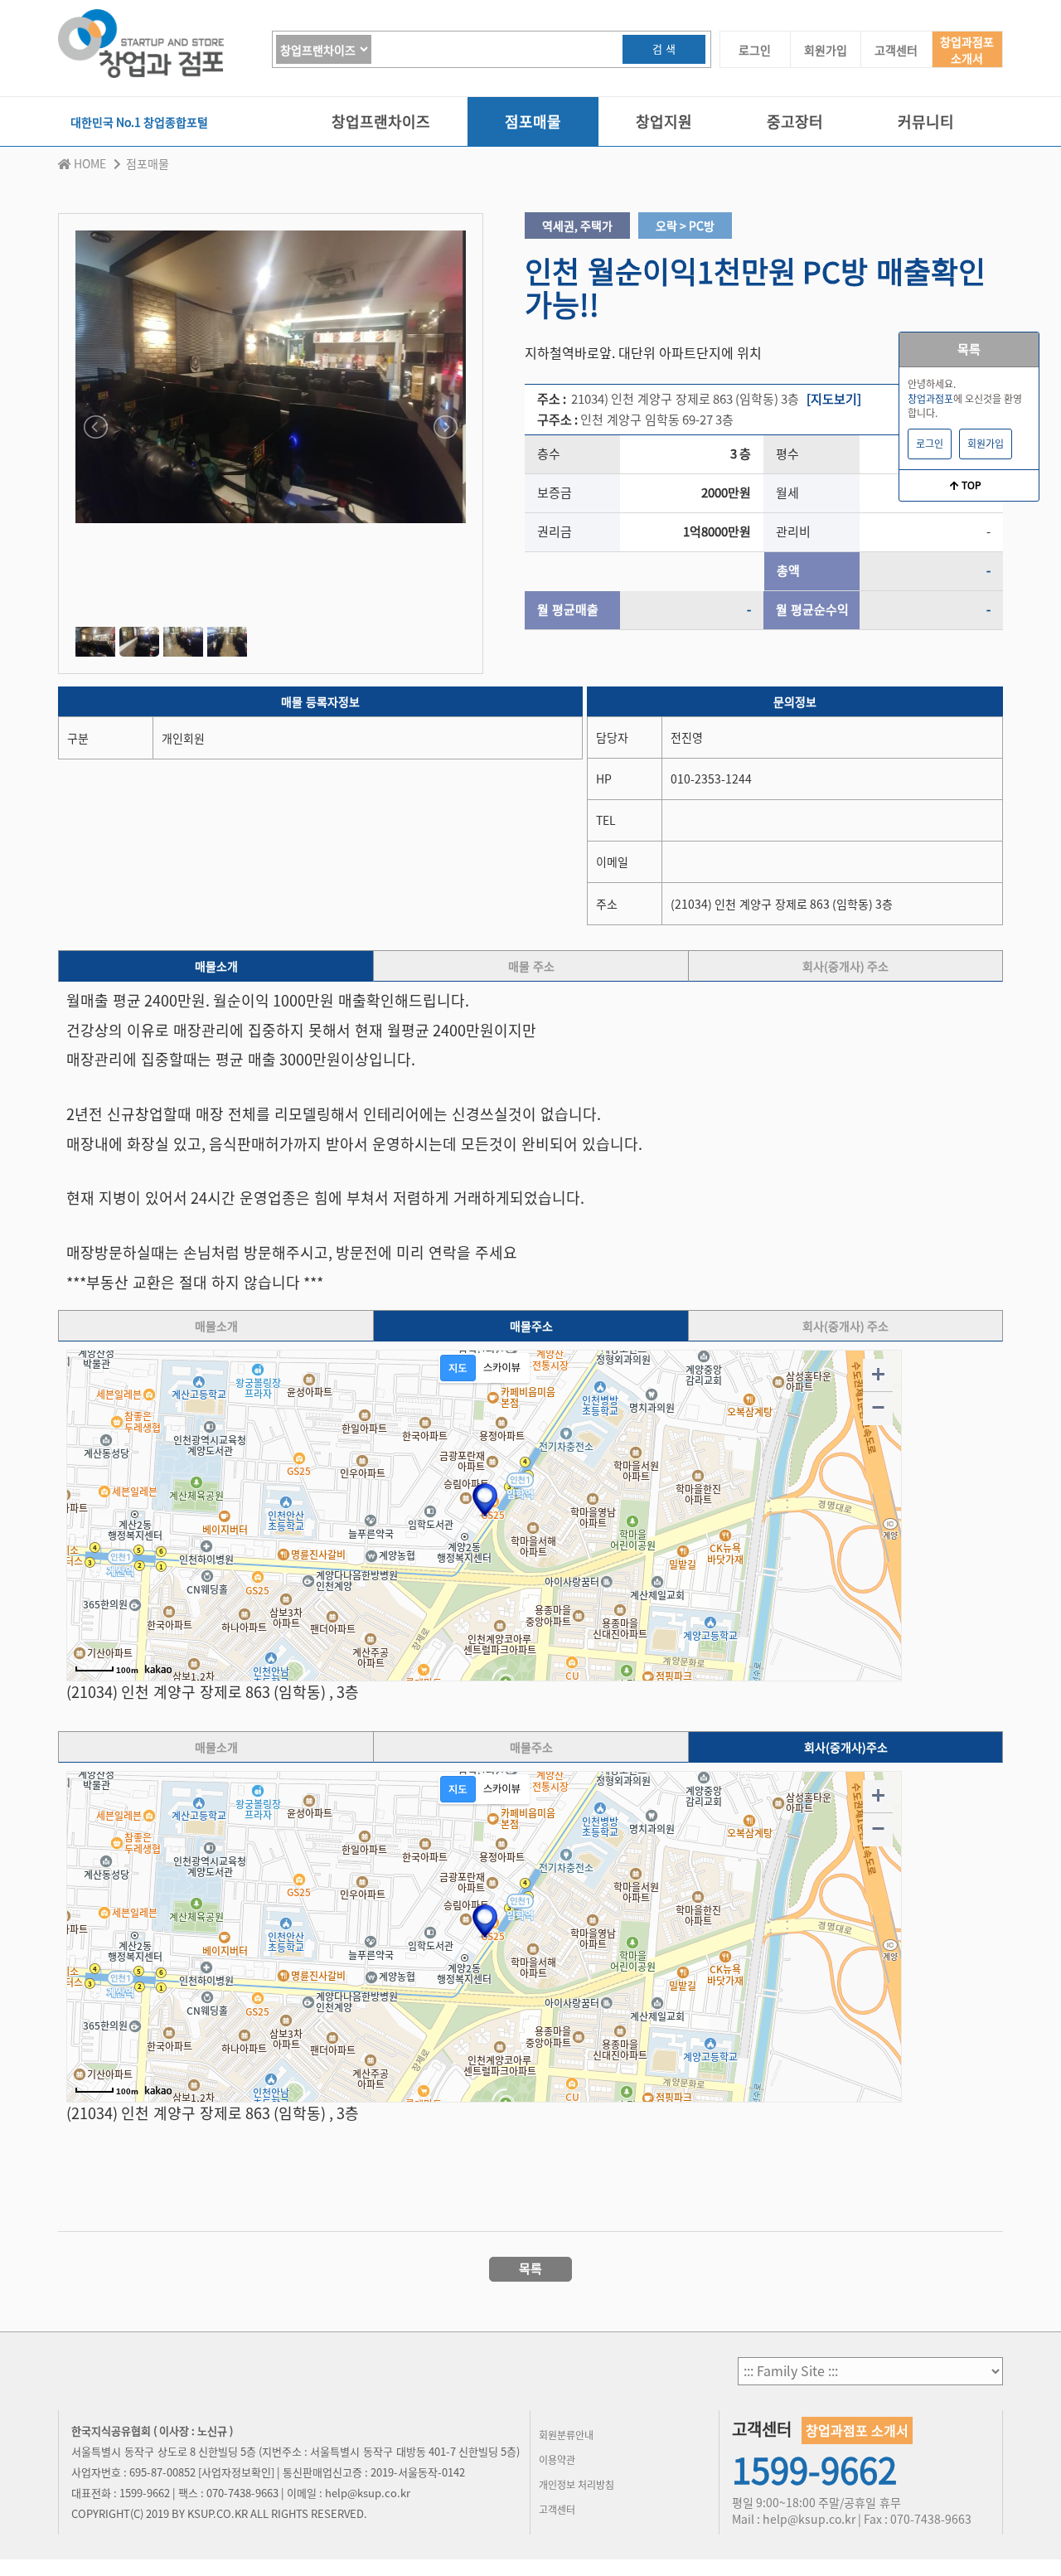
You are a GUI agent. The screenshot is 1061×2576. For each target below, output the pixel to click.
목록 (969, 349)
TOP (970, 485)
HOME (90, 163)
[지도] (458, 1368)
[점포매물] (533, 142)
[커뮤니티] (926, 142)
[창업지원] (664, 142)
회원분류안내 (566, 2435)
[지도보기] (834, 399)
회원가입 (826, 50)
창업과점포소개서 (967, 50)
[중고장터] (795, 142)
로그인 (755, 50)
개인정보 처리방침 (577, 2485)
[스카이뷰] (502, 1368)
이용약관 (557, 2460)
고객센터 (896, 50)
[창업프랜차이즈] (381, 142)
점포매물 (148, 163)
